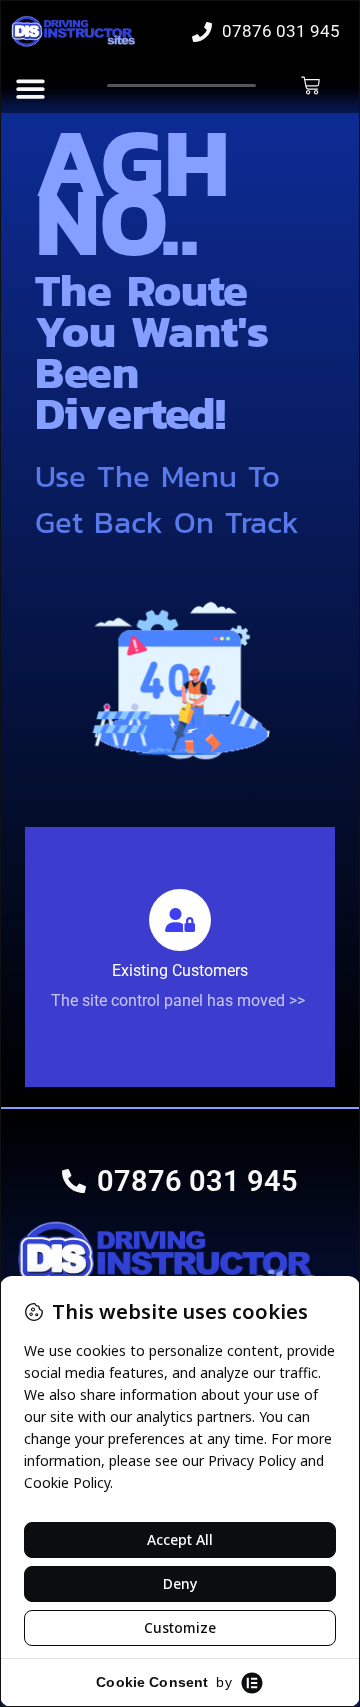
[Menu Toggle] (30, 88)
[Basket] (310, 85)
